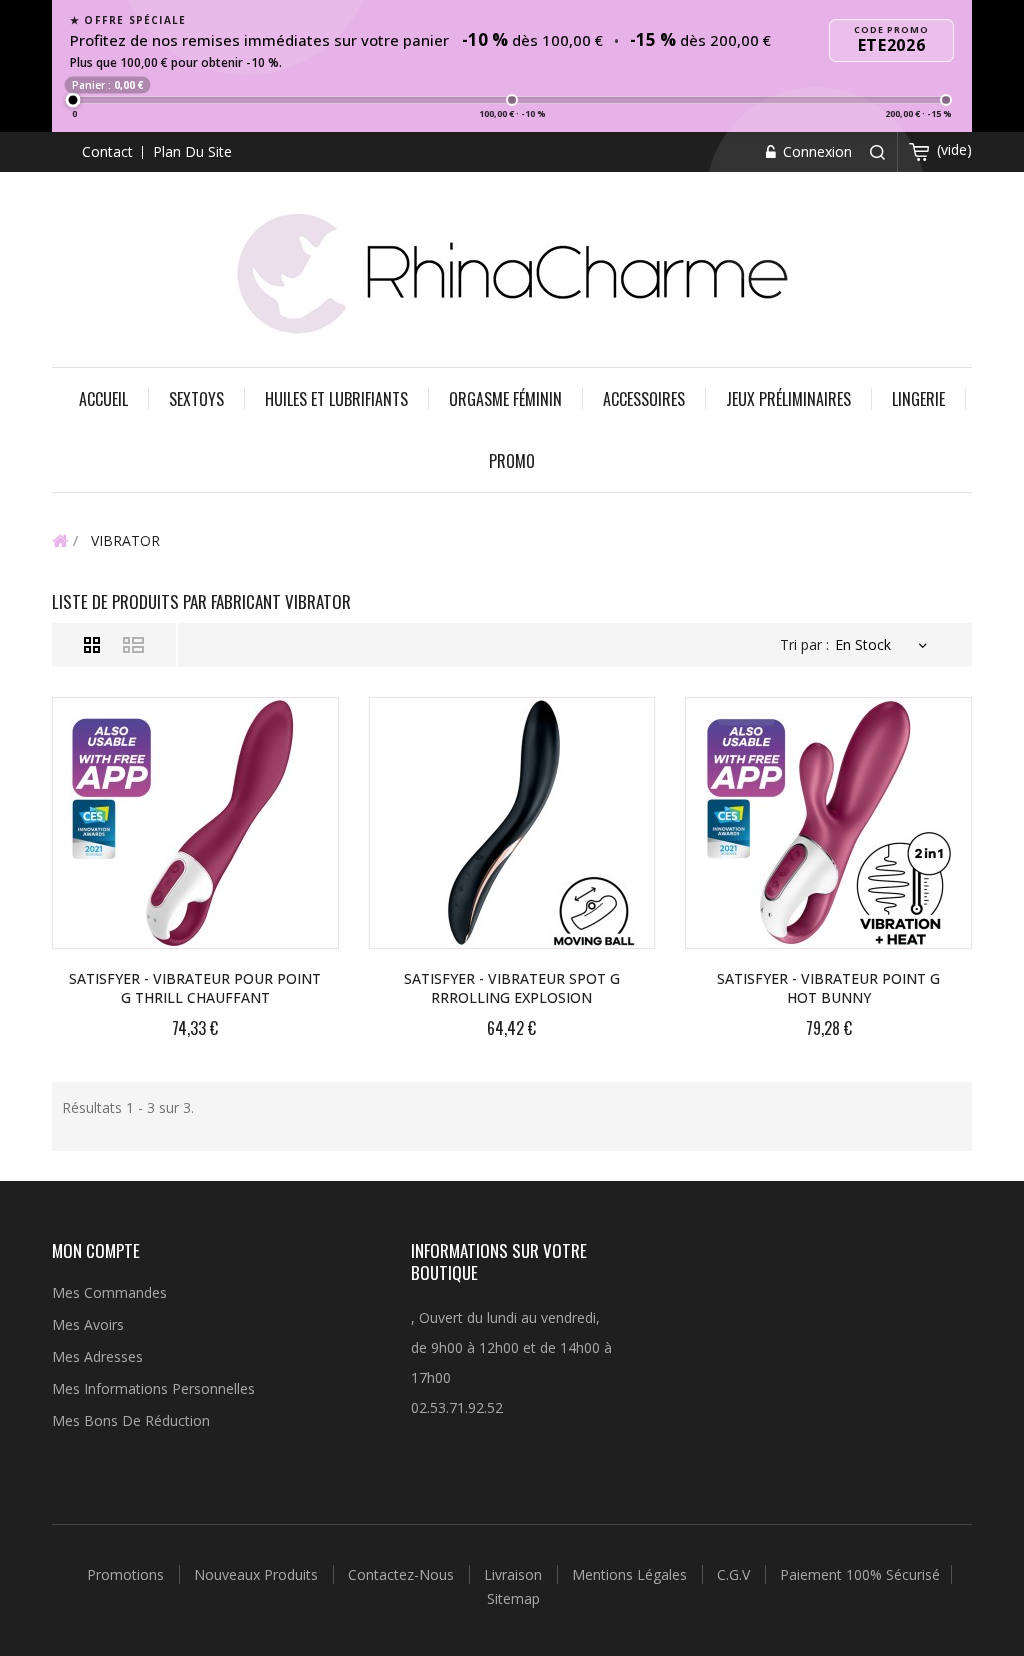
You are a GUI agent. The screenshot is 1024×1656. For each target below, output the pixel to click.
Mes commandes (109, 1292)
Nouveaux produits (258, 1574)
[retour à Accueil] (60, 540)
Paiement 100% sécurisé (860, 1574)
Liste (133, 645)
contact (107, 151)
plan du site (192, 151)
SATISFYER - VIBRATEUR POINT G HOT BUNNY (828, 988)
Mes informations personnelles (153, 1388)
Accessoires (644, 399)
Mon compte (96, 1250)
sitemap (513, 1598)
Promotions (127, 1574)
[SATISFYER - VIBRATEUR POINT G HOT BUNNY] (828, 823)
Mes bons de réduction (131, 1420)
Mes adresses (97, 1356)
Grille (92, 645)
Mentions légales (631, 1574)
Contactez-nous (403, 1574)
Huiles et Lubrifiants (336, 399)
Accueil (103, 399)
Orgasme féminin (505, 399)
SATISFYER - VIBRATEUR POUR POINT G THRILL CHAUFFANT (195, 988)
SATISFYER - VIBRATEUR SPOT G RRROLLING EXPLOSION (512, 988)
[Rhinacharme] (512, 271)
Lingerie (918, 399)
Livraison (515, 1574)
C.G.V (735, 1574)
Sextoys (196, 399)
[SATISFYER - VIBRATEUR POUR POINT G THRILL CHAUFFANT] (195, 823)
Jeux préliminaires (788, 399)
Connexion (815, 151)
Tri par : (804, 644)
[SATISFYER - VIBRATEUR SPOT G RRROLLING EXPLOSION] (512, 823)
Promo (512, 461)
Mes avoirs (88, 1324)
